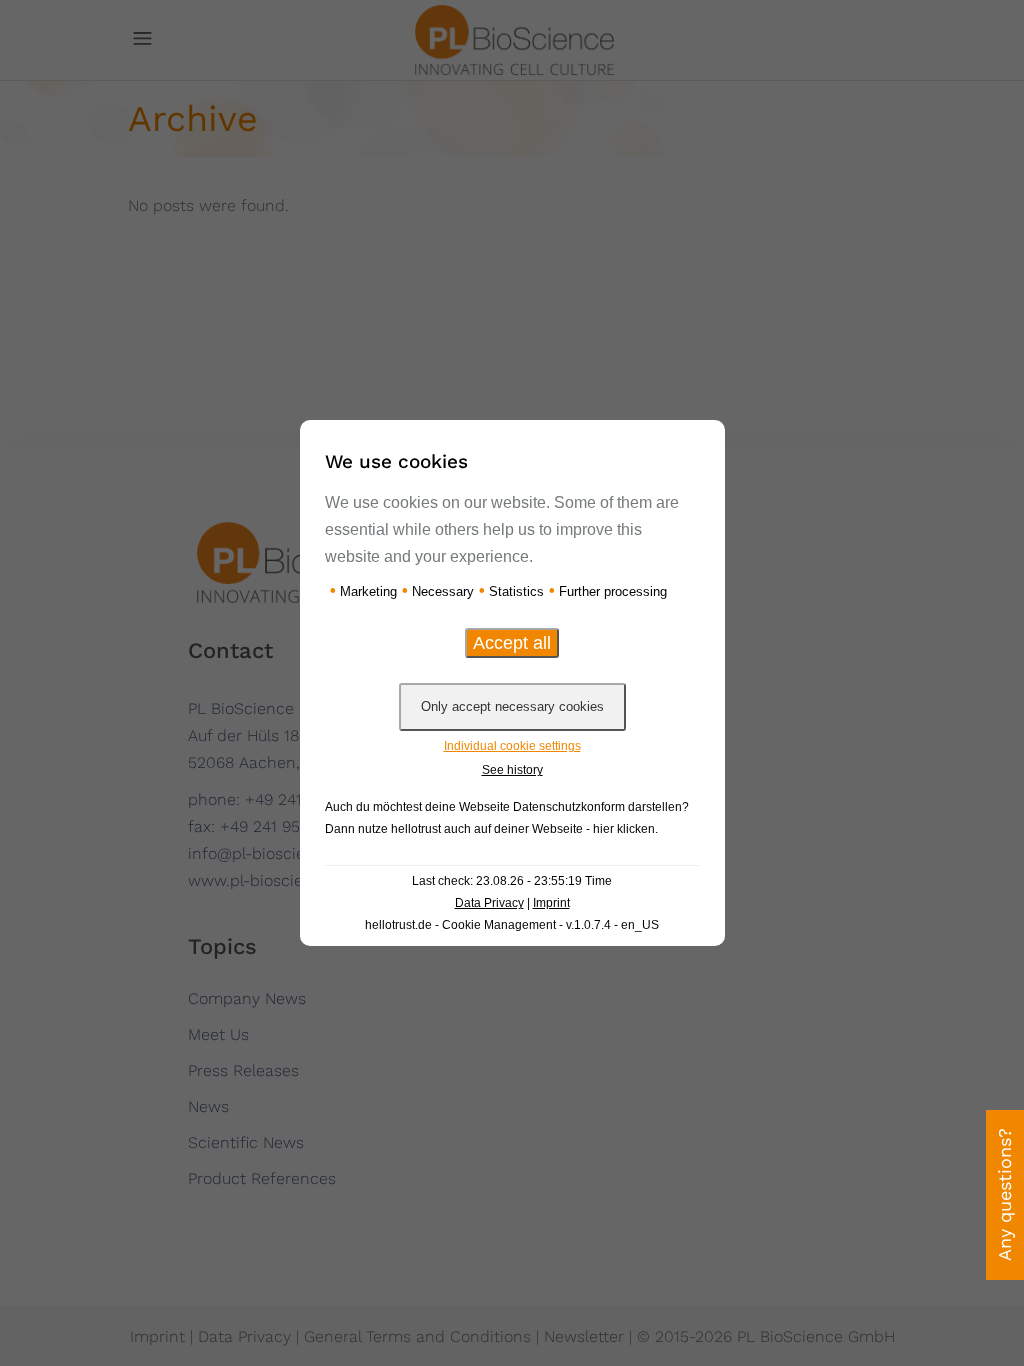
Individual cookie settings (512, 746)
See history (512, 770)
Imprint (551, 903)
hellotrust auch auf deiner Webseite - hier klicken (523, 829)
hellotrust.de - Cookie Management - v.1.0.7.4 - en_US (512, 925)
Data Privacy (489, 903)
